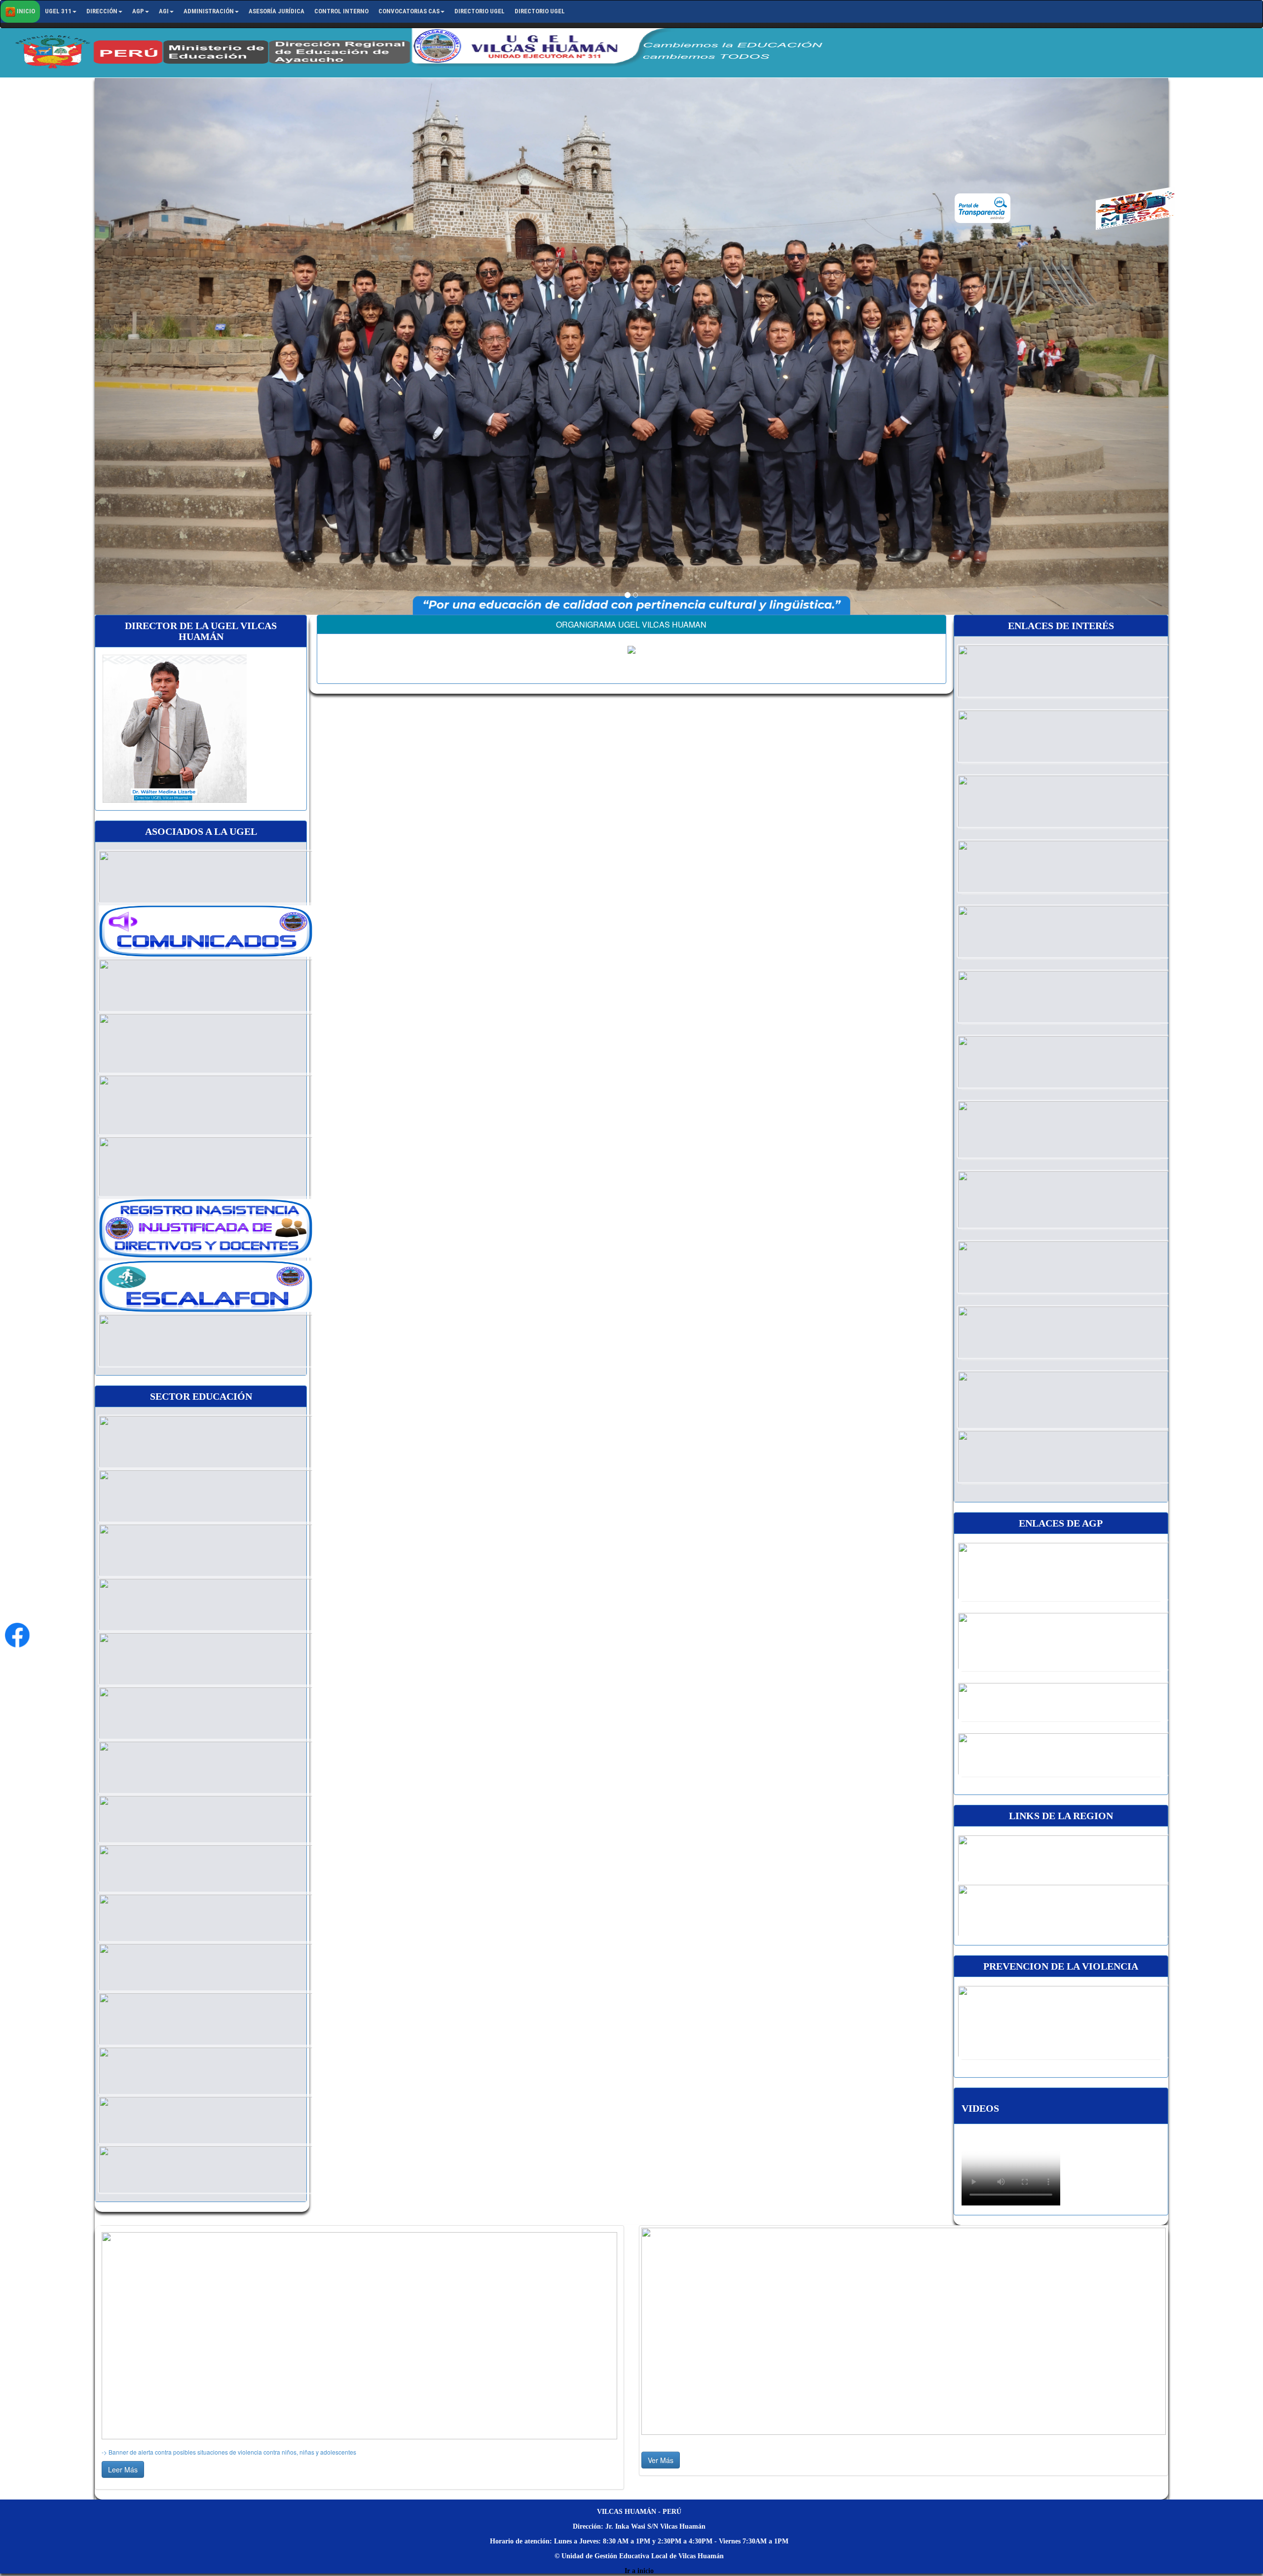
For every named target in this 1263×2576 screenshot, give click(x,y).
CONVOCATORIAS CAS (409, 11)
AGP (138, 11)
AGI (164, 11)
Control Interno (341, 11)
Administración (209, 11)
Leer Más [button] (123, 2469)
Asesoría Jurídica (277, 11)
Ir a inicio (639, 2571)
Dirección (102, 11)
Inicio (25, 11)
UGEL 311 (58, 11)
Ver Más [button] (661, 2460)
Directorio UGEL (480, 11)
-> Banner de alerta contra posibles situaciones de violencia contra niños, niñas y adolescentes (229, 2452)
